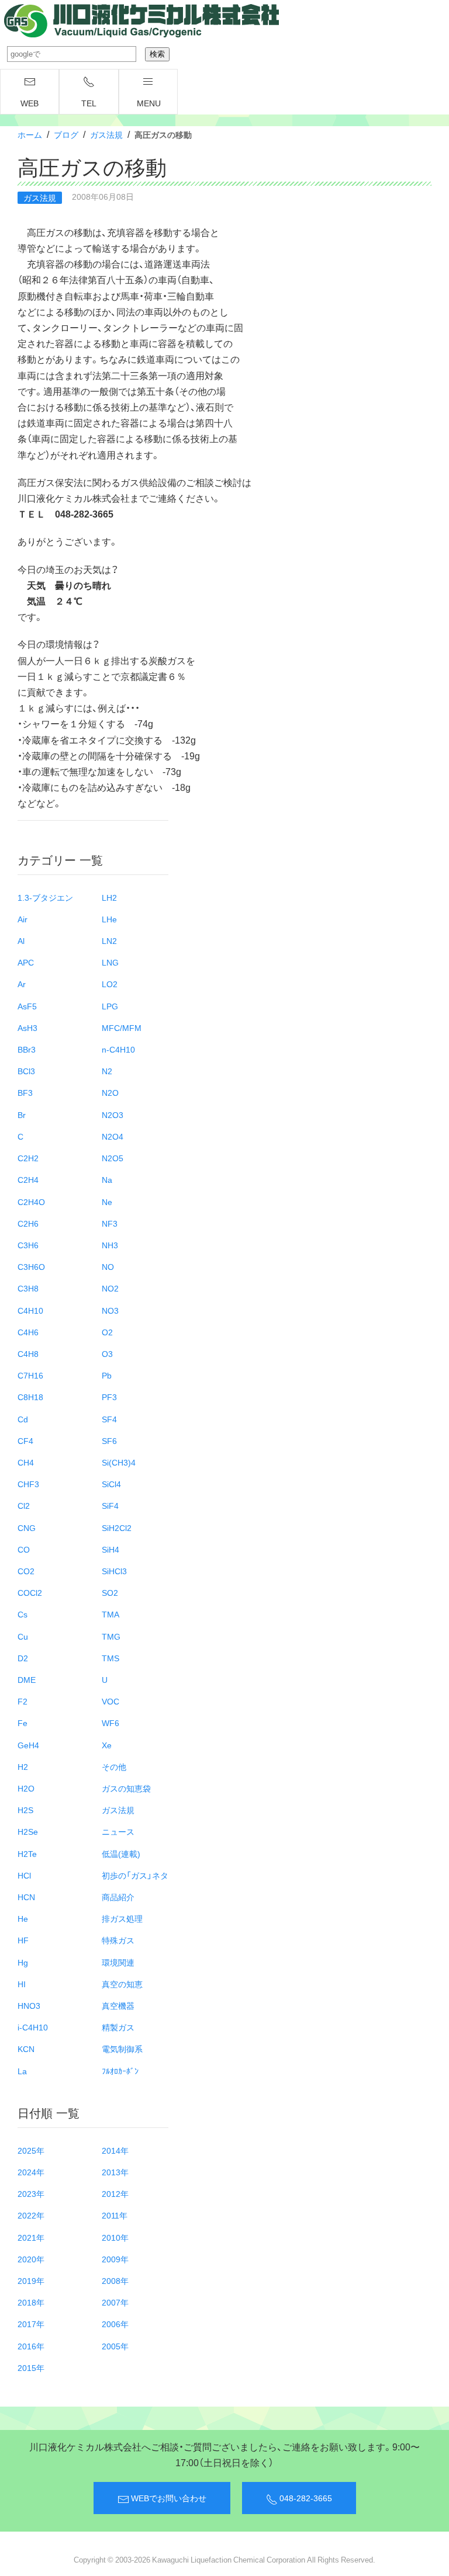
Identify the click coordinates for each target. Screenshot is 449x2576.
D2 (23, 1658)
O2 (107, 1332)
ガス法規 (106, 134)
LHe (109, 919)
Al (21, 940)
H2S (25, 1810)
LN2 (109, 940)
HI (22, 1984)
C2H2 (28, 1158)
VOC (110, 1701)
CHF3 (28, 1484)
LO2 (110, 984)
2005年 (115, 2346)
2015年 (31, 2367)
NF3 (110, 1223)
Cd (23, 1419)
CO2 (26, 1571)
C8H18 (30, 1397)
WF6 (110, 1723)
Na (107, 1179)
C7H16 (30, 1375)
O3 (107, 1353)
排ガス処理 (122, 1918)
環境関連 (118, 1962)
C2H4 (28, 1179)
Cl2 (24, 1505)
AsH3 (27, 1027)
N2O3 (113, 1115)
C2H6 (28, 1223)
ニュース (118, 1831)
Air (23, 919)
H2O (26, 1788)
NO (108, 1266)
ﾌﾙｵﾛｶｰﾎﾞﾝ (120, 2071)
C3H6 (28, 1245)
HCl (24, 1875)
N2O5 (113, 1158)
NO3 (110, 1310)
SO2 (110, 1592)
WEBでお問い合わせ (168, 2498)
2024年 (31, 2172)
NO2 (110, 1288)
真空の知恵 (122, 1984)
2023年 (31, 2193)
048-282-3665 (305, 2498)
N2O (110, 1092)
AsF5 (27, 1006)
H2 (23, 1766)
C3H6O (31, 1266)
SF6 (109, 1440)
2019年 (31, 2280)
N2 (107, 1071)
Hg (23, 1962)
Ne (107, 1202)
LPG (110, 1006)
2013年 (115, 2172)
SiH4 (110, 1549)
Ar (22, 984)
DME (27, 1679)
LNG (110, 962)
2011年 (115, 2215)
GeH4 (28, 1745)
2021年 (31, 2237)
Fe (23, 1723)
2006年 (115, 2324)
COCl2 (30, 1592)
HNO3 (29, 2005)
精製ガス (118, 2027)
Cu (23, 1636)
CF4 (25, 1440)
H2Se (28, 1831)
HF (23, 1940)
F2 (23, 1701)
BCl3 (26, 1071)
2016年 (31, 2346)
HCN (26, 1897)
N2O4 (113, 1136)
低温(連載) (121, 1853)
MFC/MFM (122, 1027)
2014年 (115, 2150)
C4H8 (28, 1353)
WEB (30, 103)
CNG (27, 1527)
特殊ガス (118, 1940)
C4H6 (28, 1332)
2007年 (115, 2302)
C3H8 (28, 1288)
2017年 (31, 2324)
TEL (89, 103)
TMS (110, 1658)
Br (22, 1115)
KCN (26, 2049)
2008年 (115, 2280)
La (22, 2071)
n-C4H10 (118, 1049)
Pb (107, 1375)
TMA (110, 1614)
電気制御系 (122, 2049)
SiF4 (110, 1505)
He (23, 1918)
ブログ (66, 134)
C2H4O (31, 1202)
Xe (107, 1745)
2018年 (31, 2302)
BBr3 (27, 1049)
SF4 (109, 1419)
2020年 (31, 2259)
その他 (114, 1766)
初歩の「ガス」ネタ (135, 1875)
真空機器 (118, 2005)
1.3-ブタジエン (45, 897)
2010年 (115, 2237)
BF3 (25, 1092)
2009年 (115, 2259)
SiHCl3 (114, 1571)
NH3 (110, 1245)
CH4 (26, 1462)
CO (24, 1549)
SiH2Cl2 (117, 1527)
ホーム (30, 134)
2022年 (31, 2215)
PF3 (109, 1397)
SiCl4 (111, 1484)
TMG (111, 1636)
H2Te (27, 1853)
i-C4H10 (33, 2027)
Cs (23, 1614)
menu (149, 103)
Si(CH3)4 (119, 1462)
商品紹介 (118, 1897)
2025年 (31, 2150)
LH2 (109, 897)
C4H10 (30, 1310)
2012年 (115, 2193)
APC (26, 962)
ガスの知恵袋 (126, 1788)
